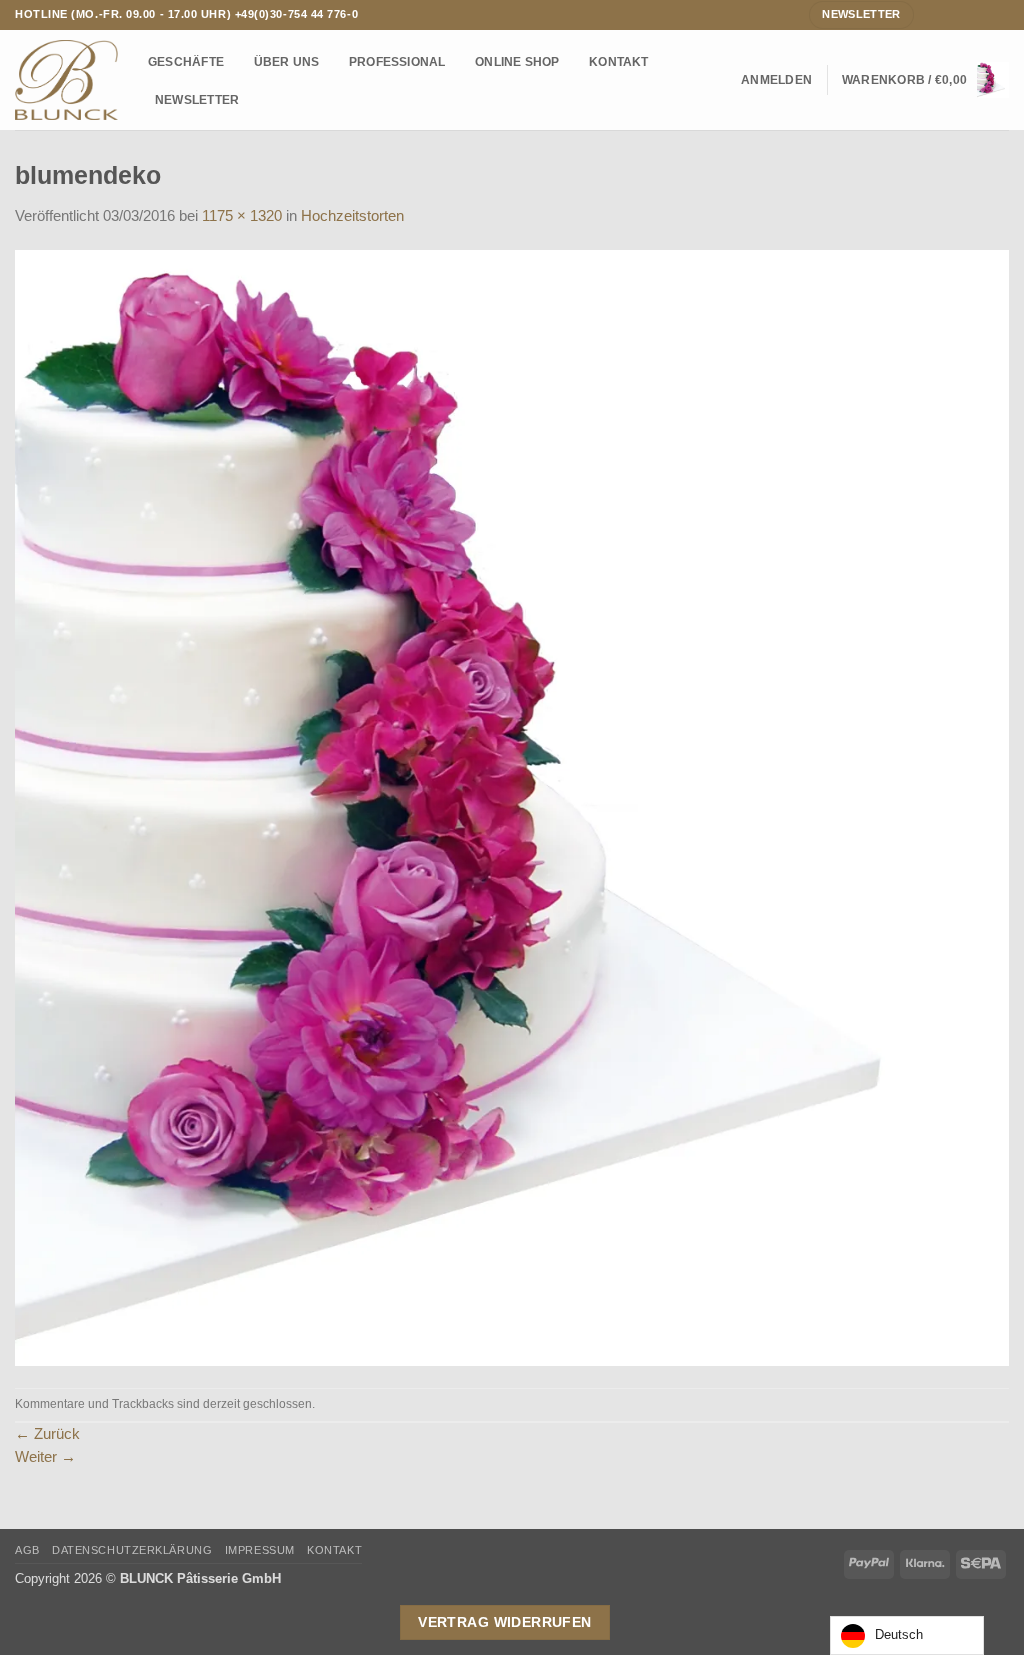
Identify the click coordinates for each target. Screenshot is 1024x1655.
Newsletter (197, 99)
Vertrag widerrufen (505, 1622)
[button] (776, 80)
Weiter (45, 1457)
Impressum (260, 1550)
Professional (397, 61)
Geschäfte (186, 61)
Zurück (47, 1434)
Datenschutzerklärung (132, 1550)
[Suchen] (720, 80)
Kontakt (619, 61)
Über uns (287, 61)
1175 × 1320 (242, 216)
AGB (27, 1550)
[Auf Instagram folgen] (948, 14)
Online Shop (517, 61)
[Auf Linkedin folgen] (1000, 14)
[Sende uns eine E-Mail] (965, 14)
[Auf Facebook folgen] (930, 14)
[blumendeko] (512, 807)
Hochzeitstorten (352, 216)
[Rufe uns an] (982, 14)
